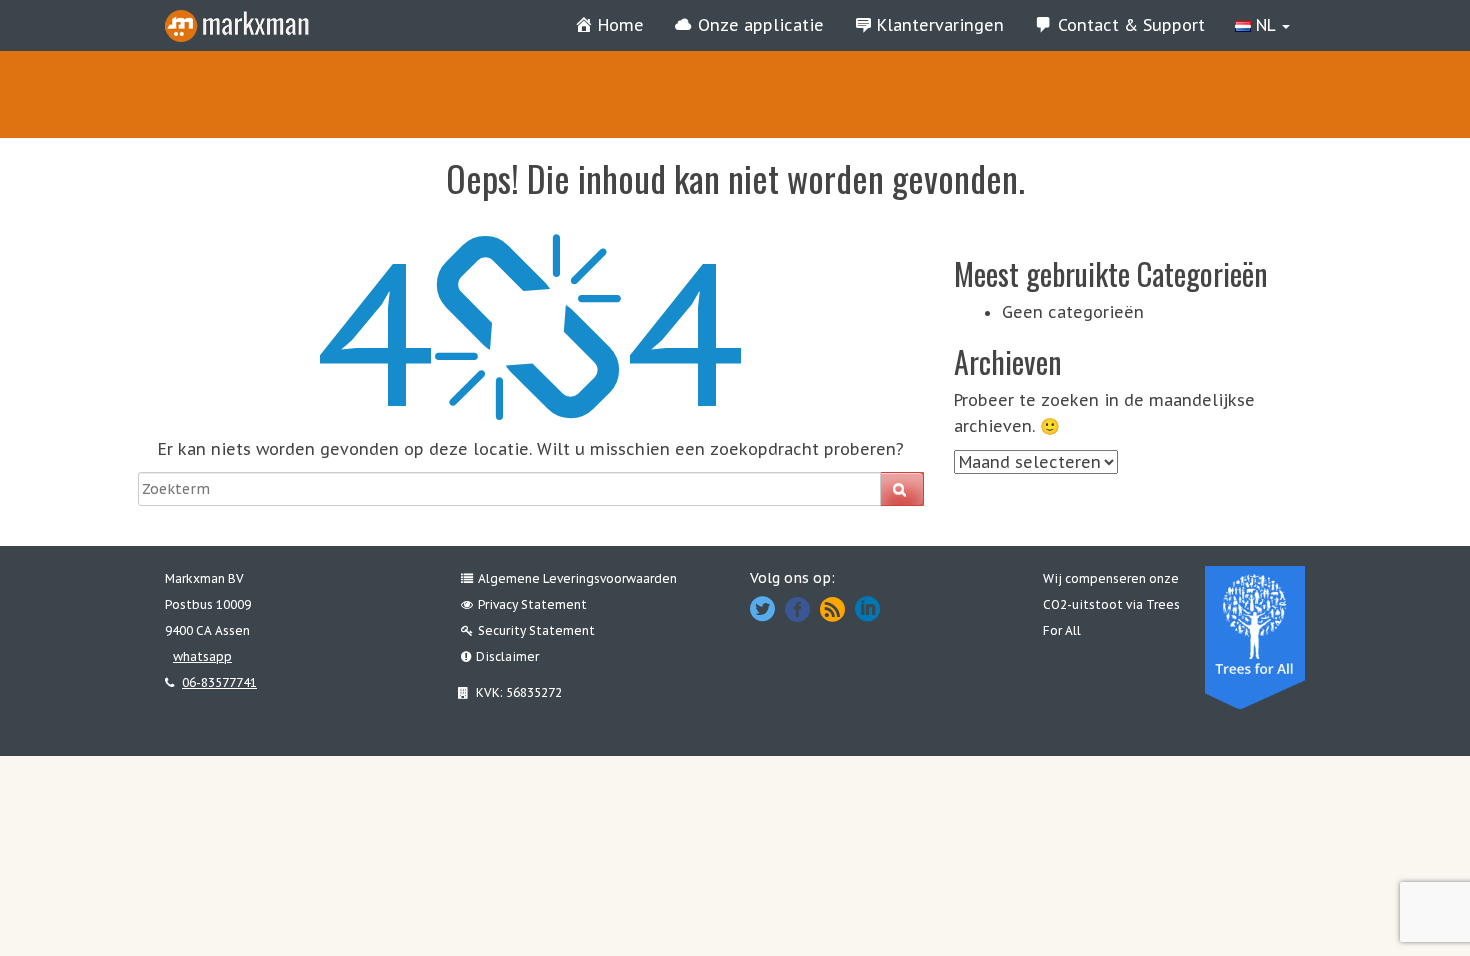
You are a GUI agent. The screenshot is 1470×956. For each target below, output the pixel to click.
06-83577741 (219, 682)
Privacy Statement (532, 604)
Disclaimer (507, 656)
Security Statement (536, 630)
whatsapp (202, 656)
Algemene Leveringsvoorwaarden (577, 578)
